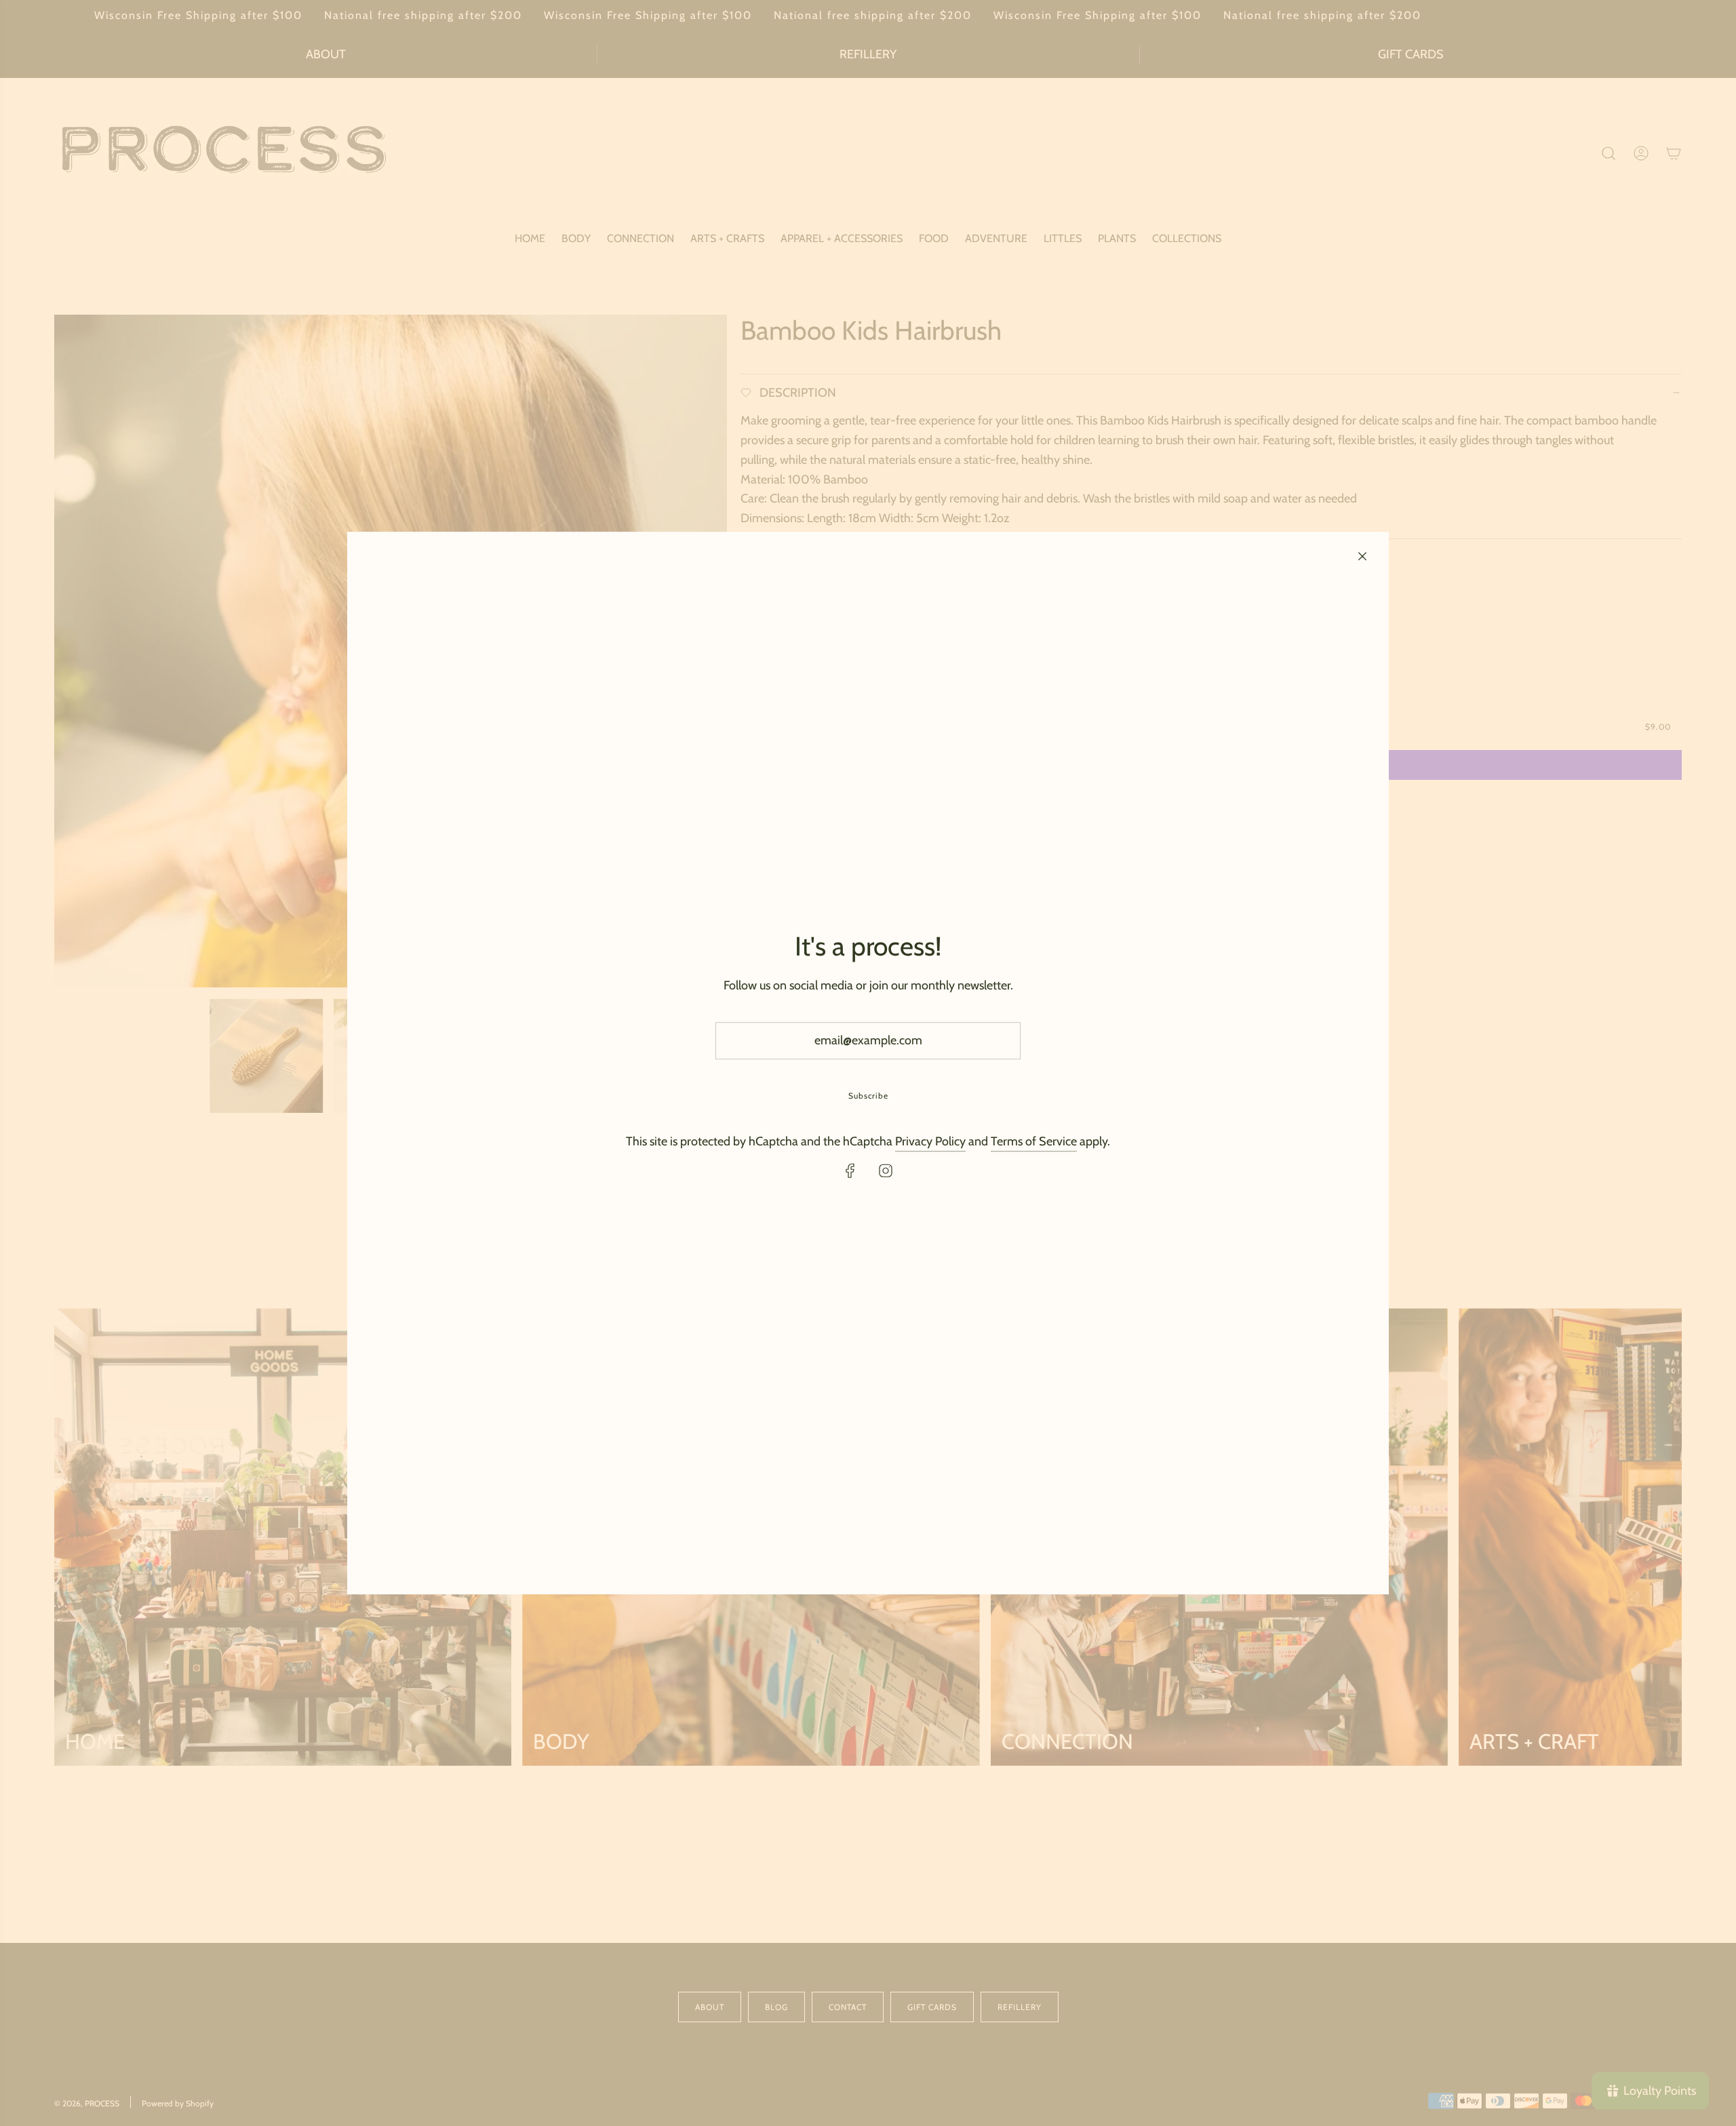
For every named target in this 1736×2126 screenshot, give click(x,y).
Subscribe (868, 1096)
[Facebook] (850, 1170)
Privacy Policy (930, 1142)
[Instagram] (886, 1170)
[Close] (1362, 556)
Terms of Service (1034, 1142)
